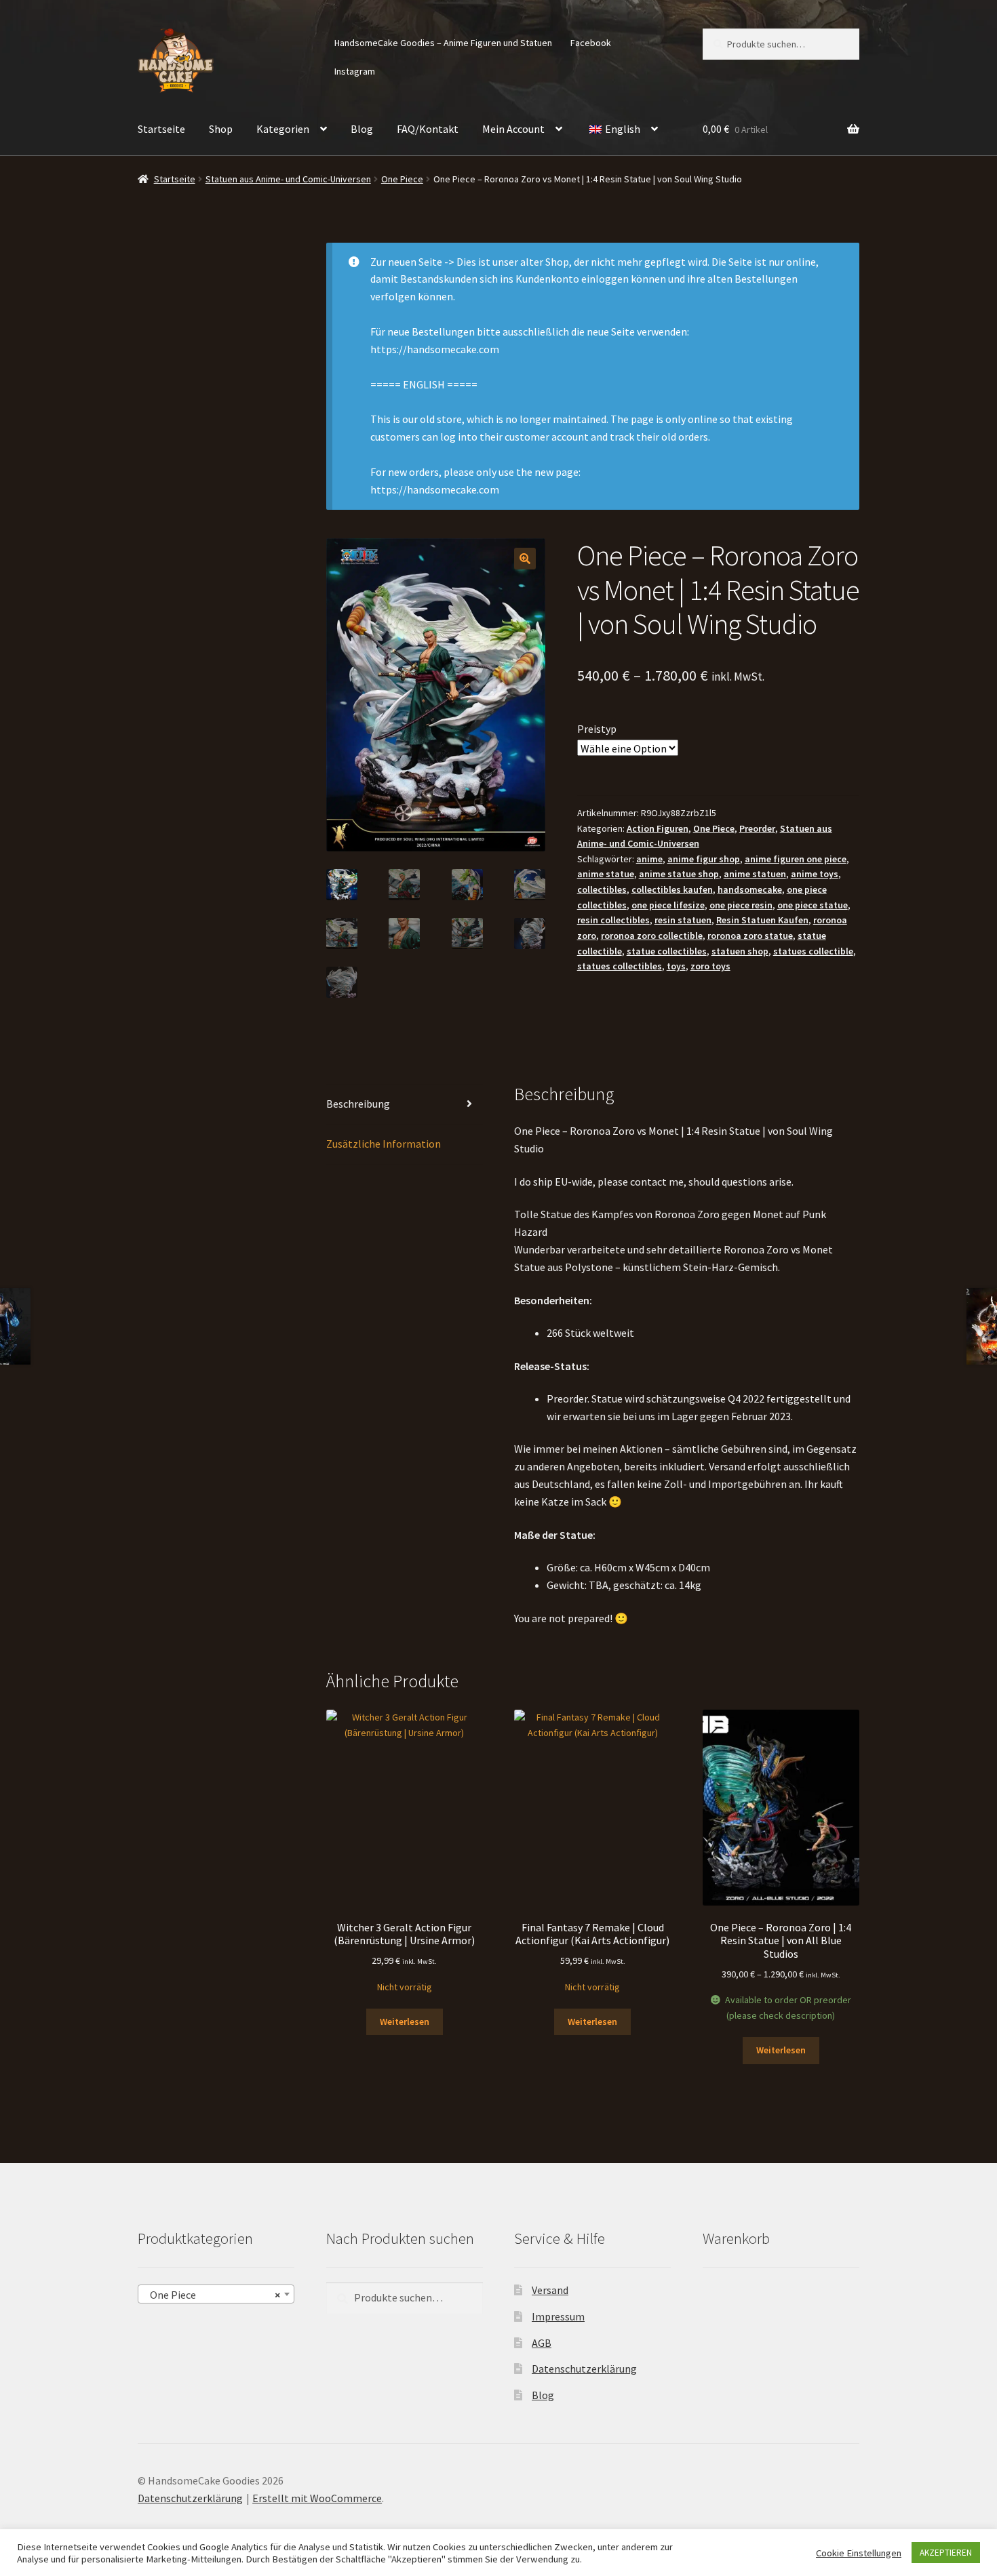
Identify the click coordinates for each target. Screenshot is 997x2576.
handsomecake (750, 889)
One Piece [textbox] (212, 2295)
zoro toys (710, 966)
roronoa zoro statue (750, 935)
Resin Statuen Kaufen (762, 920)
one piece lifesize (668, 905)
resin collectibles (613, 920)
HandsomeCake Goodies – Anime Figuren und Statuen (443, 43)
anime (649, 859)
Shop (221, 129)
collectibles (602, 889)
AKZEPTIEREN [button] (946, 2553)
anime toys (815, 874)
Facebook (591, 43)
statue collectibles (667, 951)
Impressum (558, 2316)
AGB (542, 2343)
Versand (550, 2290)
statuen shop (740, 951)
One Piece (402, 179)
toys (676, 966)
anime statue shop (679, 874)
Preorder (757, 828)
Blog (362, 129)
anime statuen (755, 874)
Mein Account (513, 129)
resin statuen (683, 920)
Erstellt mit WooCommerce (317, 2498)
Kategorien (283, 129)
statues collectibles (620, 966)
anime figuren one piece (796, 859)
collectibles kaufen (672, 889)
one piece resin (741, 905)
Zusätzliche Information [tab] (384, 1144)
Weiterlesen (405, 2021)
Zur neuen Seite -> (412, 262)
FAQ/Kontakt (428, 129)
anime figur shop (704, 859)
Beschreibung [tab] (358, 1104)
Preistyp (597, 729)
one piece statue (813, 905)
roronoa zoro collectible (652, 935)
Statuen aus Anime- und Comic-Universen (288, 179)
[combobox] (216, 2294)
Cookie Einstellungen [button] (859, 2553)
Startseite (161, 129)
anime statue (606, 874)
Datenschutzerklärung (584, 2369)
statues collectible (813, 951)
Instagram (355, 71)
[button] (525, 559)
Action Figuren (658, 828)
